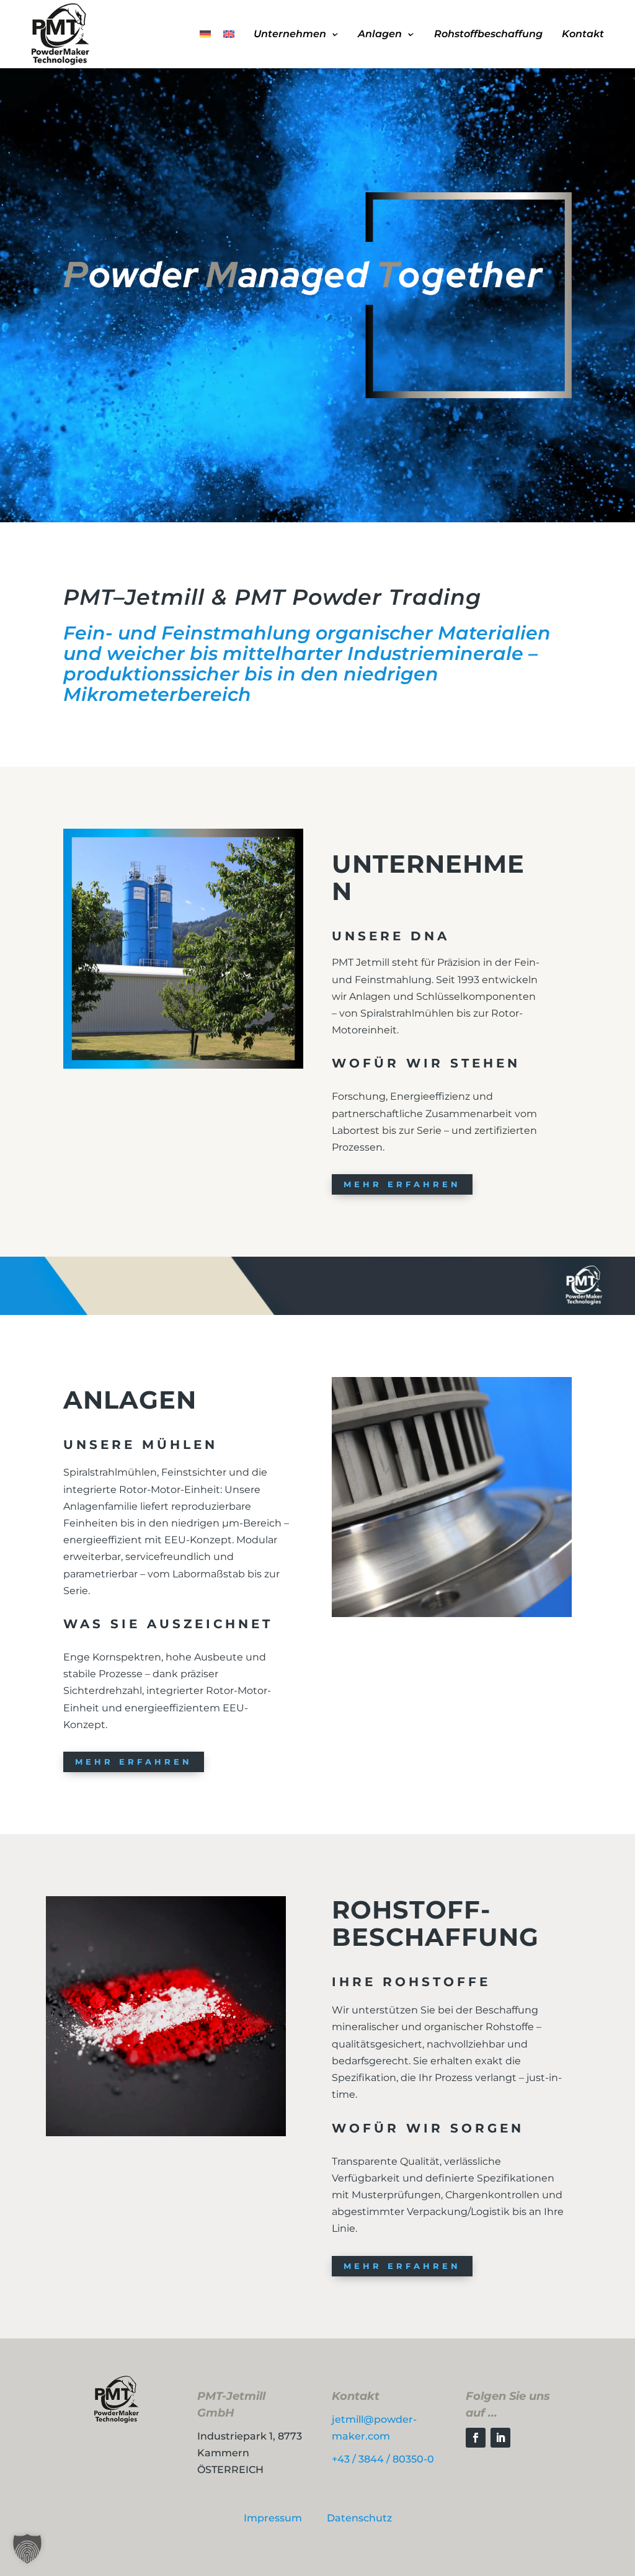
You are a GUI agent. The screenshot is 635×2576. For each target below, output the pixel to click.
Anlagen (380, 34)
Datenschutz (359, 2518)
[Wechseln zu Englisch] (229, 34)
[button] (27, 2549)
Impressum (273, 2518)
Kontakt (583, 34)
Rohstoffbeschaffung (488, 34)
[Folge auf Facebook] (476, 2438)
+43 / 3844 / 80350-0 (383, 2459)
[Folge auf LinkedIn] (500, 2438)
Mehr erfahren (402, 1184)
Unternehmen (290, 34)
